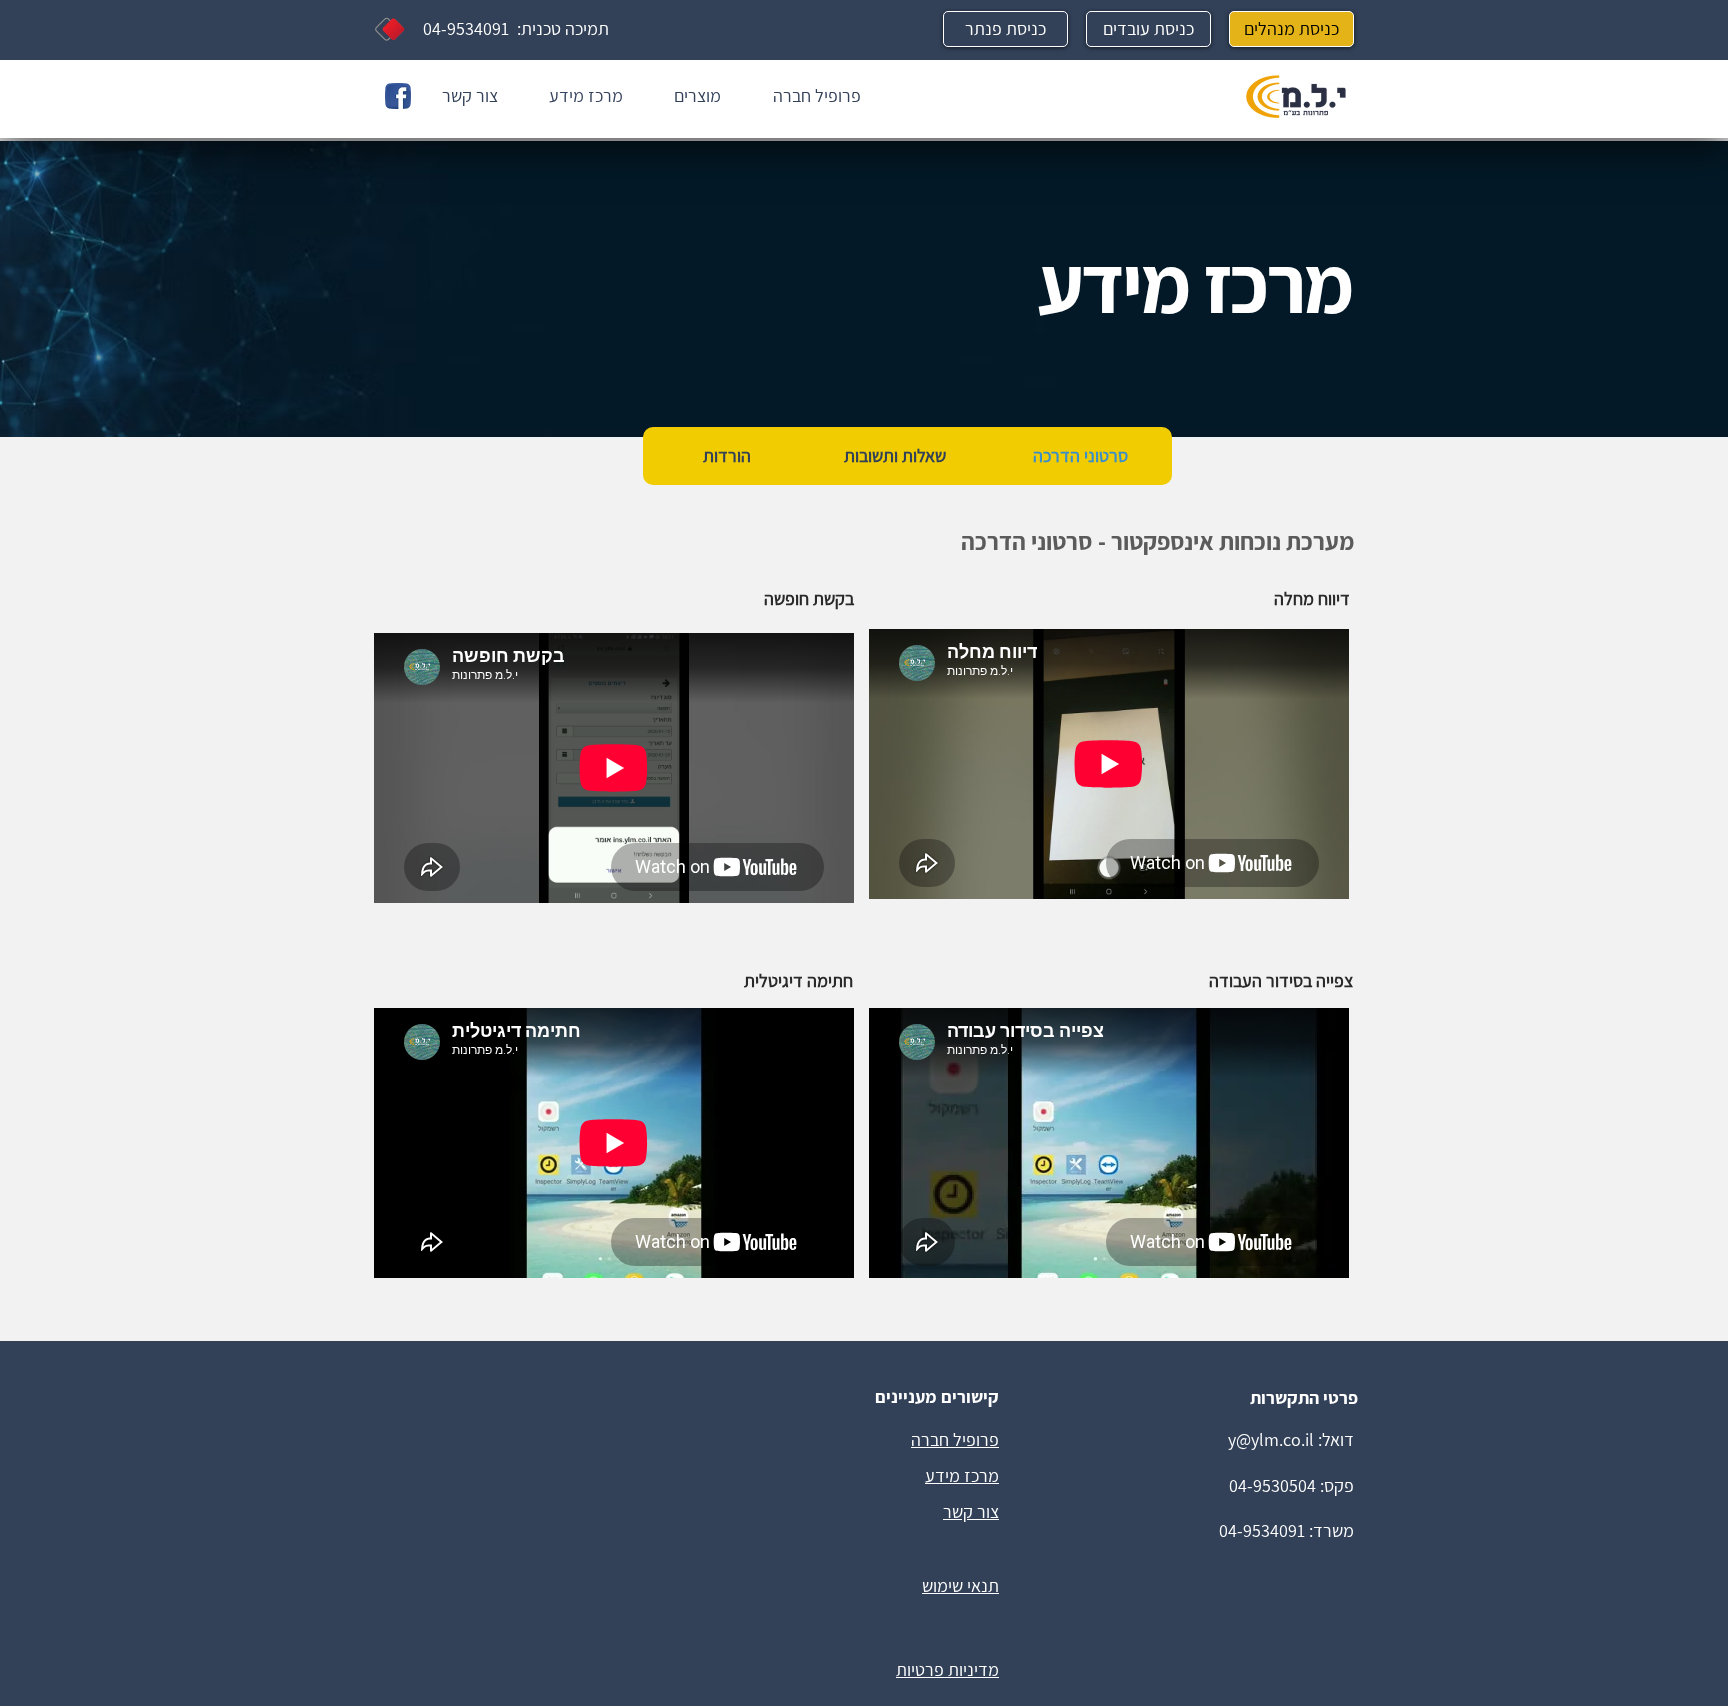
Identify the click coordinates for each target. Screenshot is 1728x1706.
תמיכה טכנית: (559, 28)
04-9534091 (466, 28)
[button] (687, 96)
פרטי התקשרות (1304, 1397)
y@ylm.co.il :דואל (1289, 1439)
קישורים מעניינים (937, 1396)
